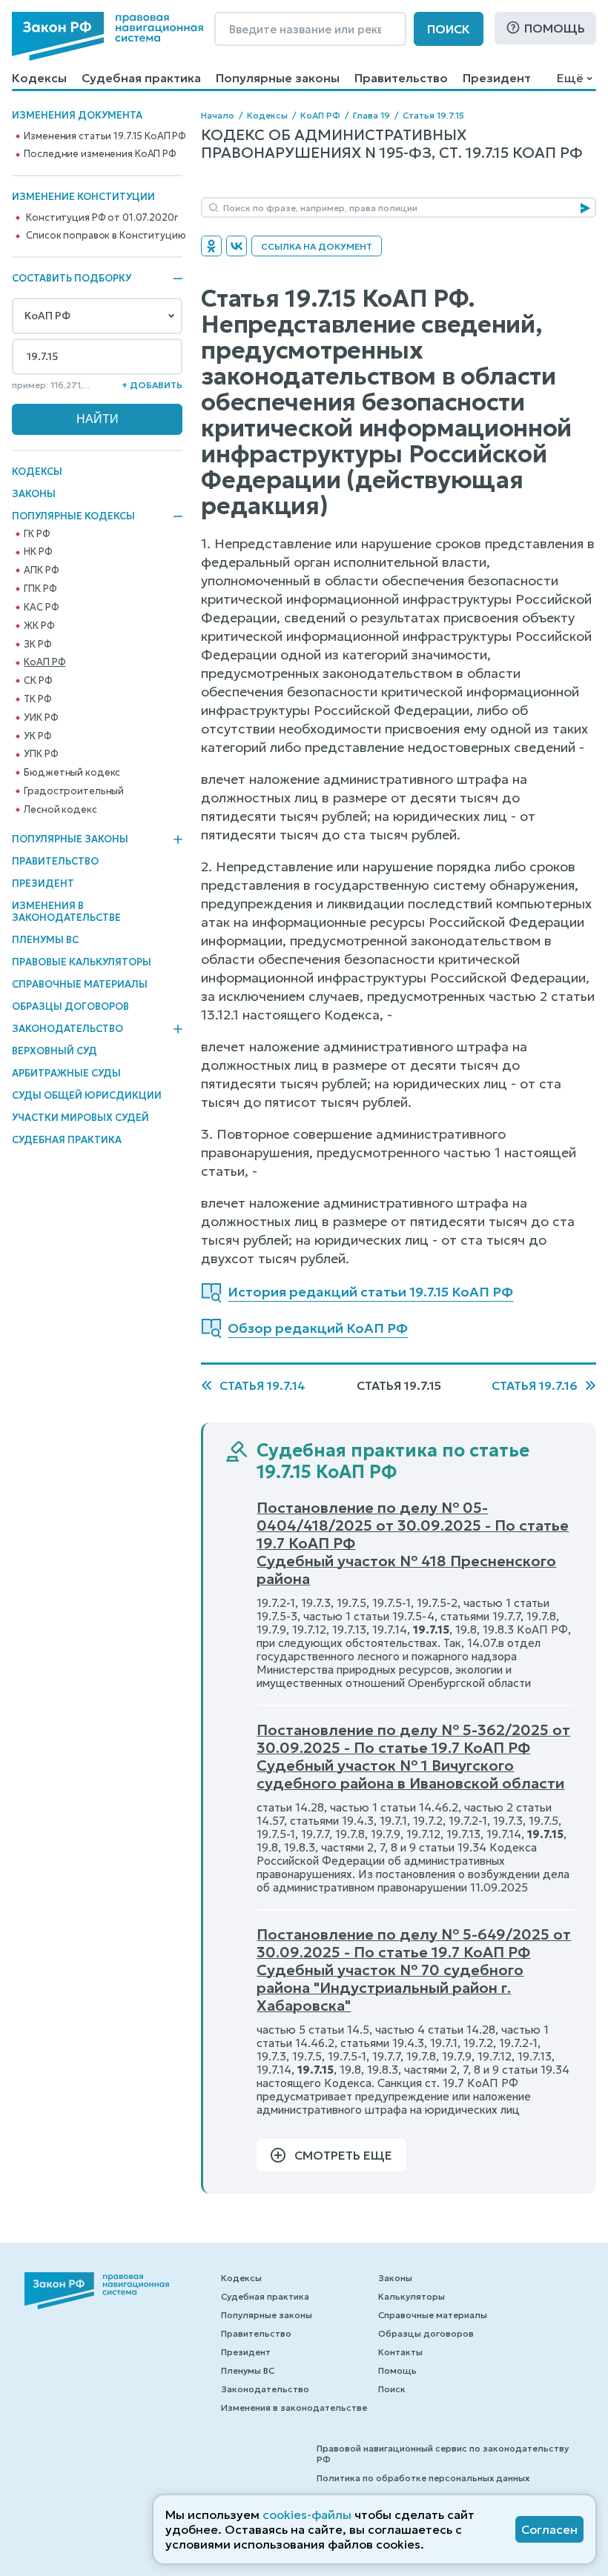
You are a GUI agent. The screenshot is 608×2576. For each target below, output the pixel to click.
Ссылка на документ (317, 246)
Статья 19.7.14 (262, 1385)
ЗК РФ (37, 645)
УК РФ (37, 736)
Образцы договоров (70, 1006)
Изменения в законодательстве (66, 912)
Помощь (555, 28)
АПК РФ (41, 570)
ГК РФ (37, 534)
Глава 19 (371, 115)
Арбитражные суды (66, 1073)
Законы (34, 494)
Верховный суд (54, 1051)
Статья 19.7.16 (535, 1385)
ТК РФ (37, 699)
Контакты (400, 2352)
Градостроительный (74, 791)
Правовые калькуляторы (82, 962)
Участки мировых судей (80, 1118)
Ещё (570, 78)
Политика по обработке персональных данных (423, 2478)
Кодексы (39, 78)
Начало (218, 115)
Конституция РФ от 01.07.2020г (102, 218)
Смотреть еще (343, 2155)
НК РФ (38, 552)
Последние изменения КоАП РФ (100, 154)
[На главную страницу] (108, 36)
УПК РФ (41, 754)
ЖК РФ (39, 626)
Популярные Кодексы (73, 516)
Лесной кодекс (60, 810)
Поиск (449, 29)
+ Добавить (152, 385)
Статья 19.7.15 (433, 115)
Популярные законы (278, 78)
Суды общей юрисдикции (87, 1095)
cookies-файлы (307, 2515)
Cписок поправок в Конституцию (106, 236)
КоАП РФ (44, 662)
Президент (497, 78)
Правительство (401, 78)
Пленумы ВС (45, 940)
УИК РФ (41, 718)
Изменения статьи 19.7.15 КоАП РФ (105, 136)
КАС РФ (41, 608)
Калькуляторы (412, 2296)
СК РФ (38, 681)
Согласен (549, 2529)
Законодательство (67, 1029)
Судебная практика (141, 78)
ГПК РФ (40, 589)
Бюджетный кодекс (72, 773)
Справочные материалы (80, 984)
